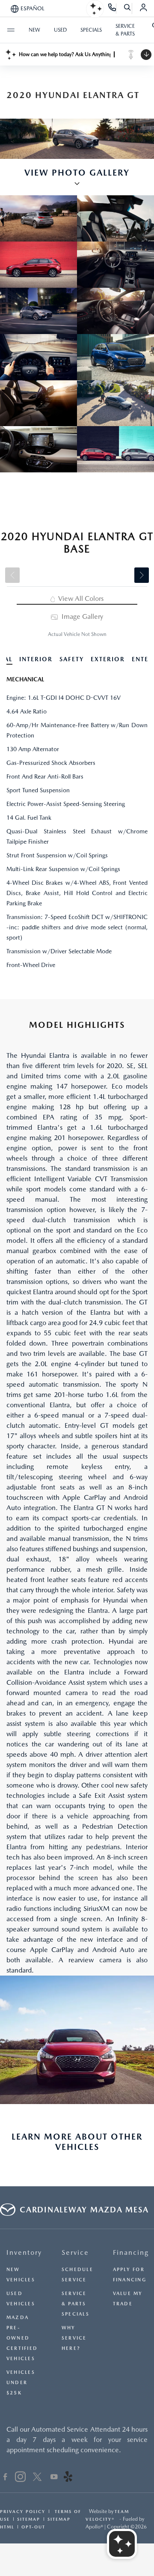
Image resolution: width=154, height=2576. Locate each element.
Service (75, 2252)
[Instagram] (20, 2478)
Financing (131, 2252)
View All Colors (80, 598)
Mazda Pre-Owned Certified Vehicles (22, 2338)
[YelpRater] (68, 2478)
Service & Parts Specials (76, 2304)
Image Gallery (81, 616)
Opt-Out (33, 2527)
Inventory (24, 2252)
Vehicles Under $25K (21, 2383)
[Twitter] (37, 2478)
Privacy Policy (23, 2511)
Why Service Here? (74, 2338)
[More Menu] (11, 30)
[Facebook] (5, 2478)
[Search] (128, 9)
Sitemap (29, 2519)
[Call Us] (112, 9)
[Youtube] (54, 2478)
